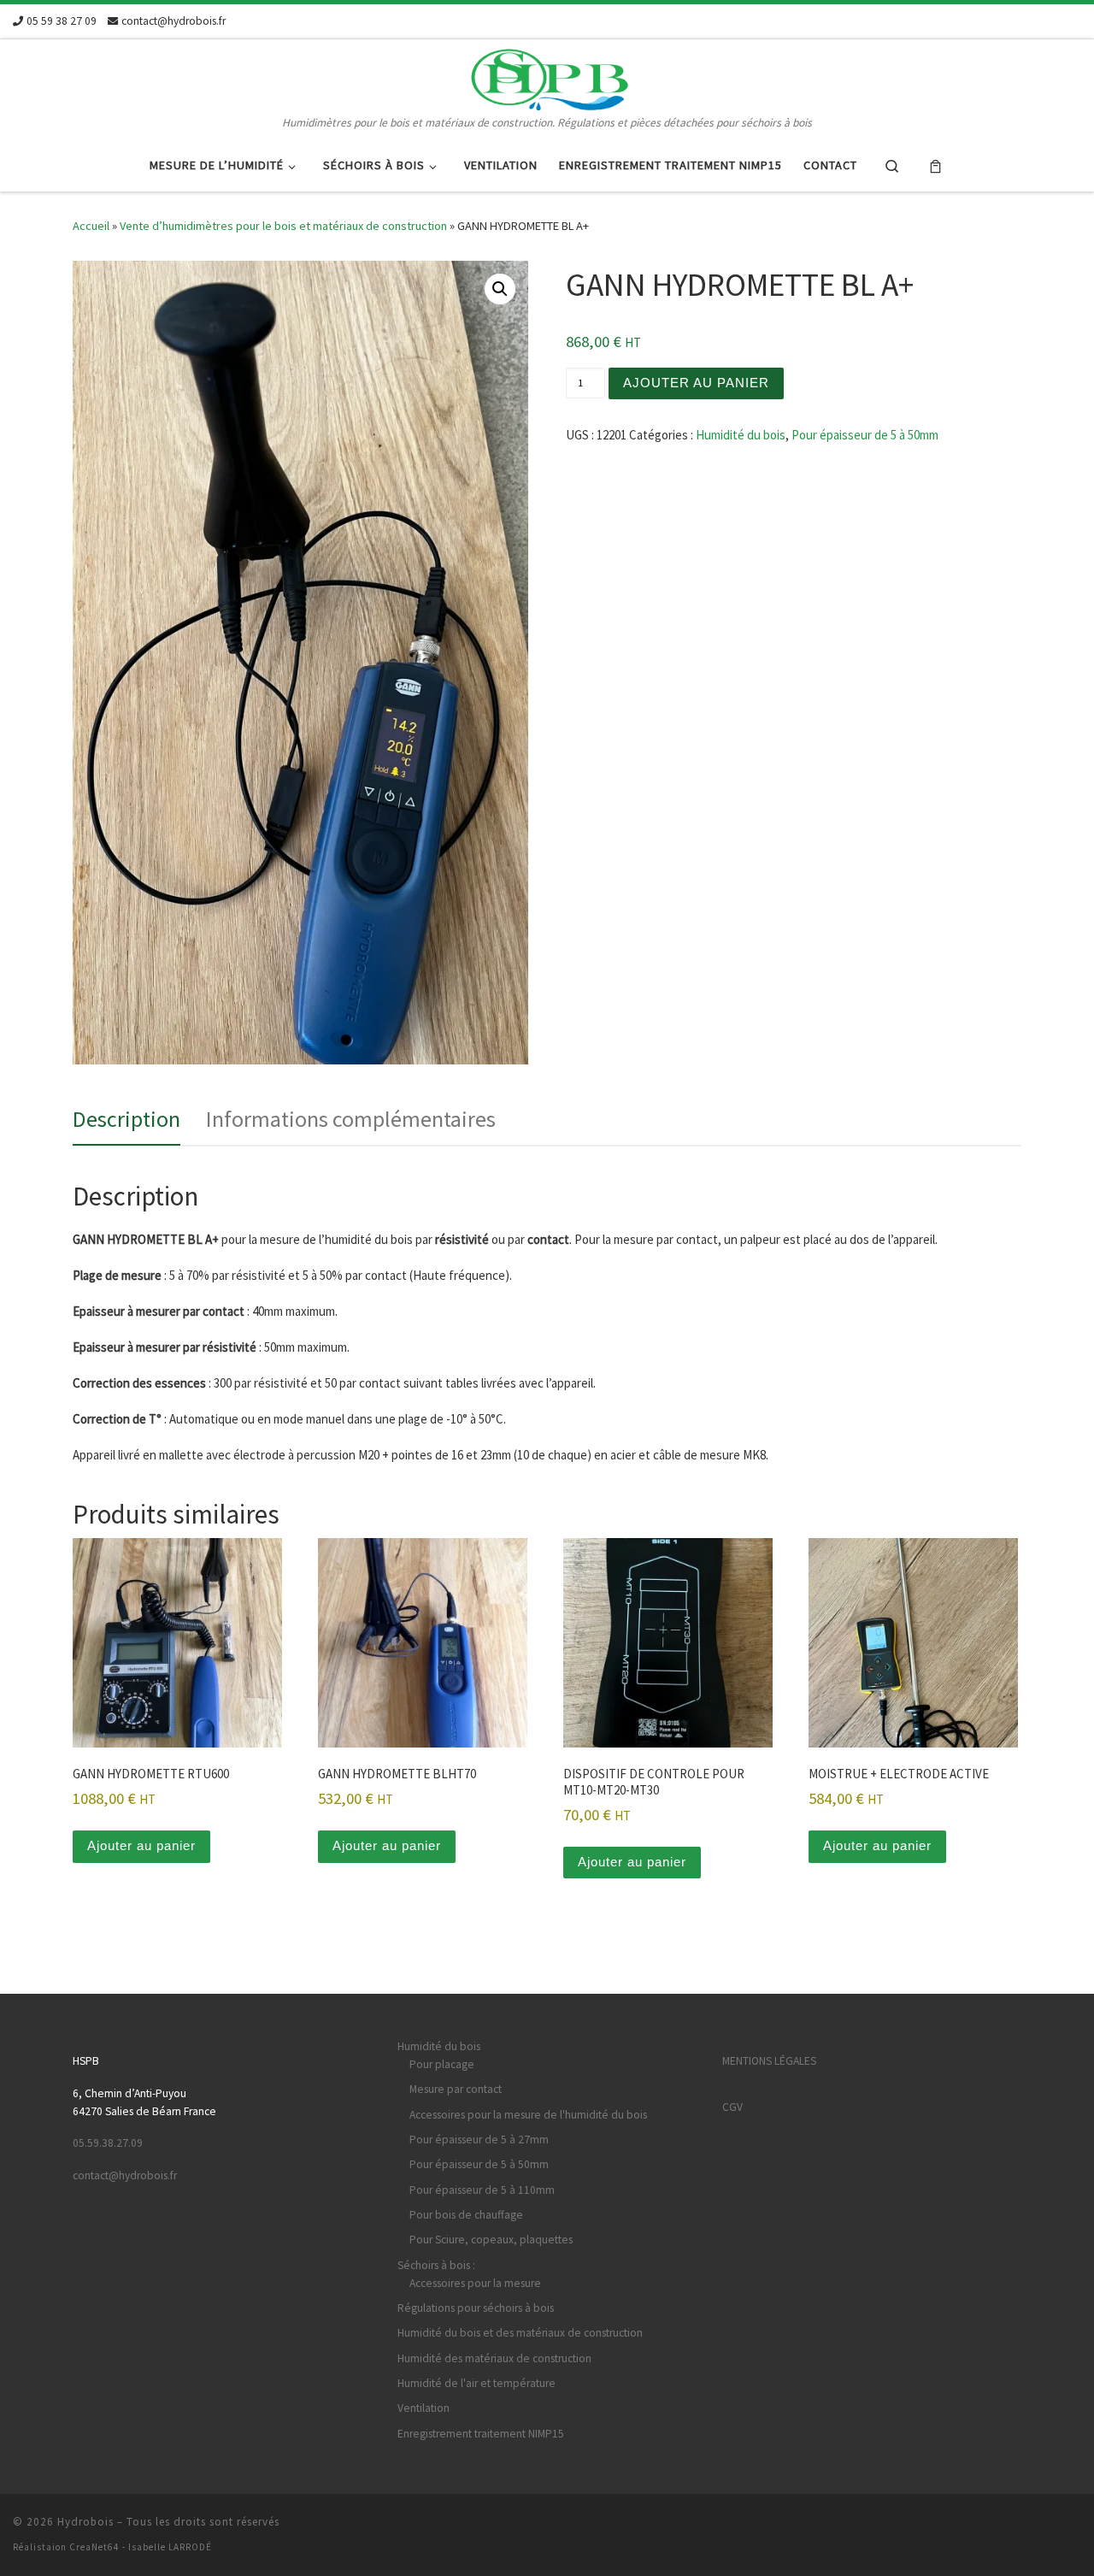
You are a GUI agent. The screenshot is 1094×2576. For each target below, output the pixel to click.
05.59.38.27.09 (108, 2143)
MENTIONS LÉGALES (769, 2061)
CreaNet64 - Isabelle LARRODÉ (141, 2547)
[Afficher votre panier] (935, 165)
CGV (732, 2107)
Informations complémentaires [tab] (351, 1119)
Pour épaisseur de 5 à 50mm (865, 435)
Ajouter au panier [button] (141, 1845)
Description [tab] (126, 1119)
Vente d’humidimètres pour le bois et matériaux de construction (283, 226)
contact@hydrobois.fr (125, 2175)
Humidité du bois (741, 435)
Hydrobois (85, 2522)
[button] (500, 289)
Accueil (91, 226)
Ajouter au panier (696, 383)
